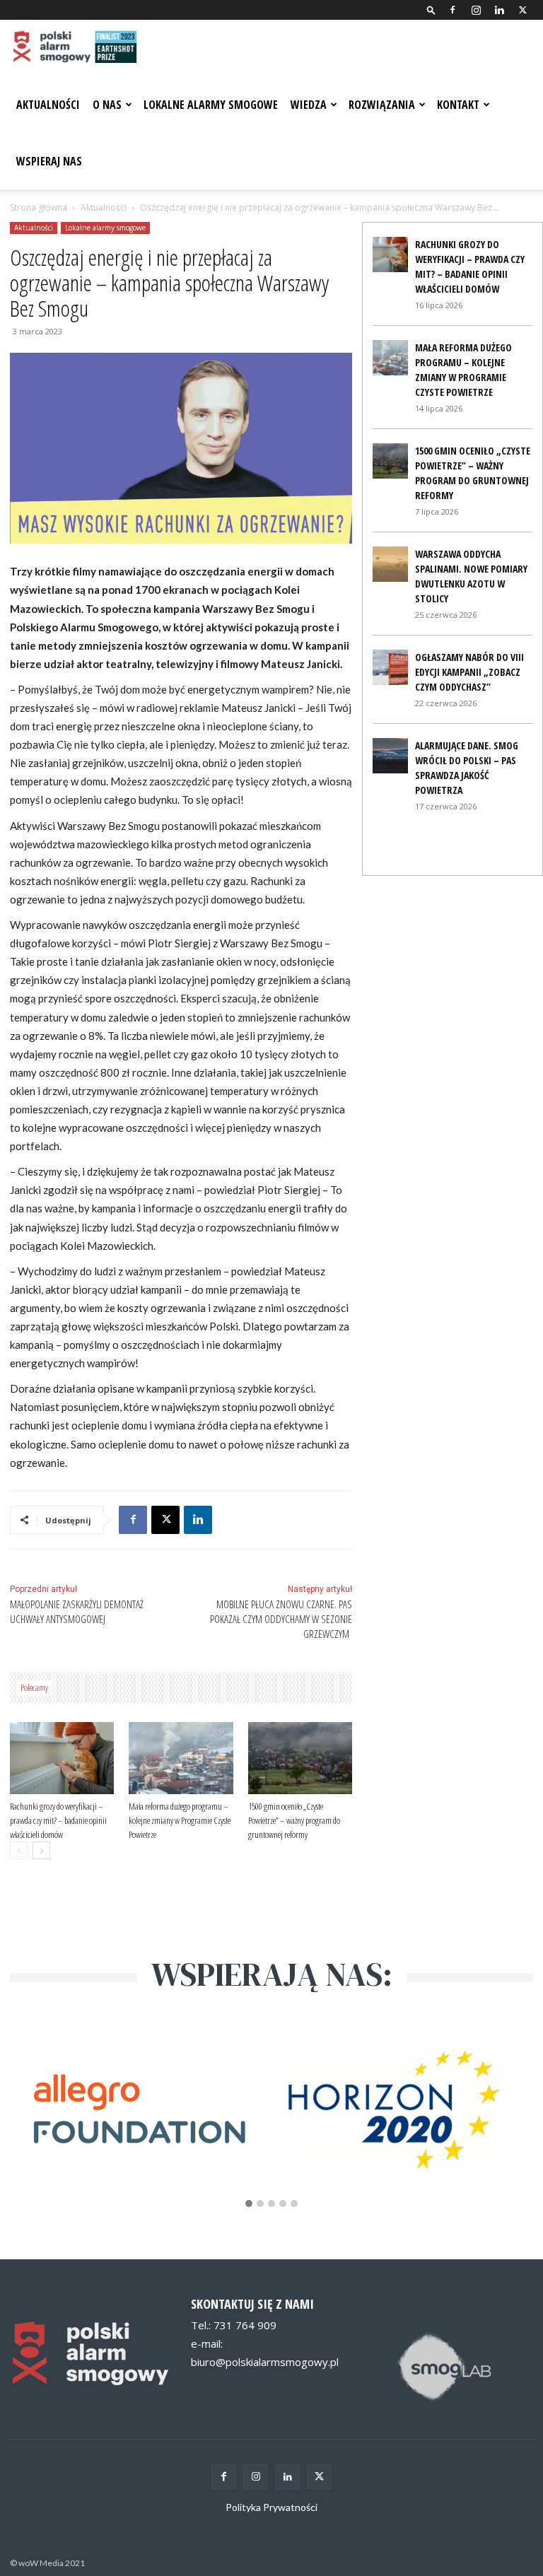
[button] (431, 10)
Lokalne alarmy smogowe (105, 228)
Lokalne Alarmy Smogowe (211, 105)
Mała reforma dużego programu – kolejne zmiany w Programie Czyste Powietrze (180, 1820)
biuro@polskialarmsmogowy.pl (265, 2362)
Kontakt (458, 105)
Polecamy (34, 1687)
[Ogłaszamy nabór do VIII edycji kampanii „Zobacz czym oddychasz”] (390, 667)
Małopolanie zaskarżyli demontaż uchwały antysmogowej (77, 1611)
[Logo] (74, 48)
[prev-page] (19, 1850)
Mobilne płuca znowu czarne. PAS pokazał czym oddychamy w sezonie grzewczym (281, 1619)
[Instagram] (476, 10)
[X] (522, 10)
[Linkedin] (499, 10)
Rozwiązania (382, 105)
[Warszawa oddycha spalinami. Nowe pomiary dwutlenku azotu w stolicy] (390, 564)
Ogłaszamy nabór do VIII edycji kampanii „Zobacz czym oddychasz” (469, 672)
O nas (107, 105)
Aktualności (48, 105)
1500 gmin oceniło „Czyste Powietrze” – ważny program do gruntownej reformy (294, 1820)
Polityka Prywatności (271, 2507)
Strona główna (39, 207)
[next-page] (41, 1850)
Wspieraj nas (49, 161)
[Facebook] (452, 10)
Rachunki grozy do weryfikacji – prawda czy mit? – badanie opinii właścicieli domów (58, 1820)
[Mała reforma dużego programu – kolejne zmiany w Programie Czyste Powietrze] (181, 1758)
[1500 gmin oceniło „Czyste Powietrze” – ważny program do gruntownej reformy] (300, 1758)
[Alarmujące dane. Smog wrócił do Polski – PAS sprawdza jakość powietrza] (390, 756)
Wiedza (309, 105)
